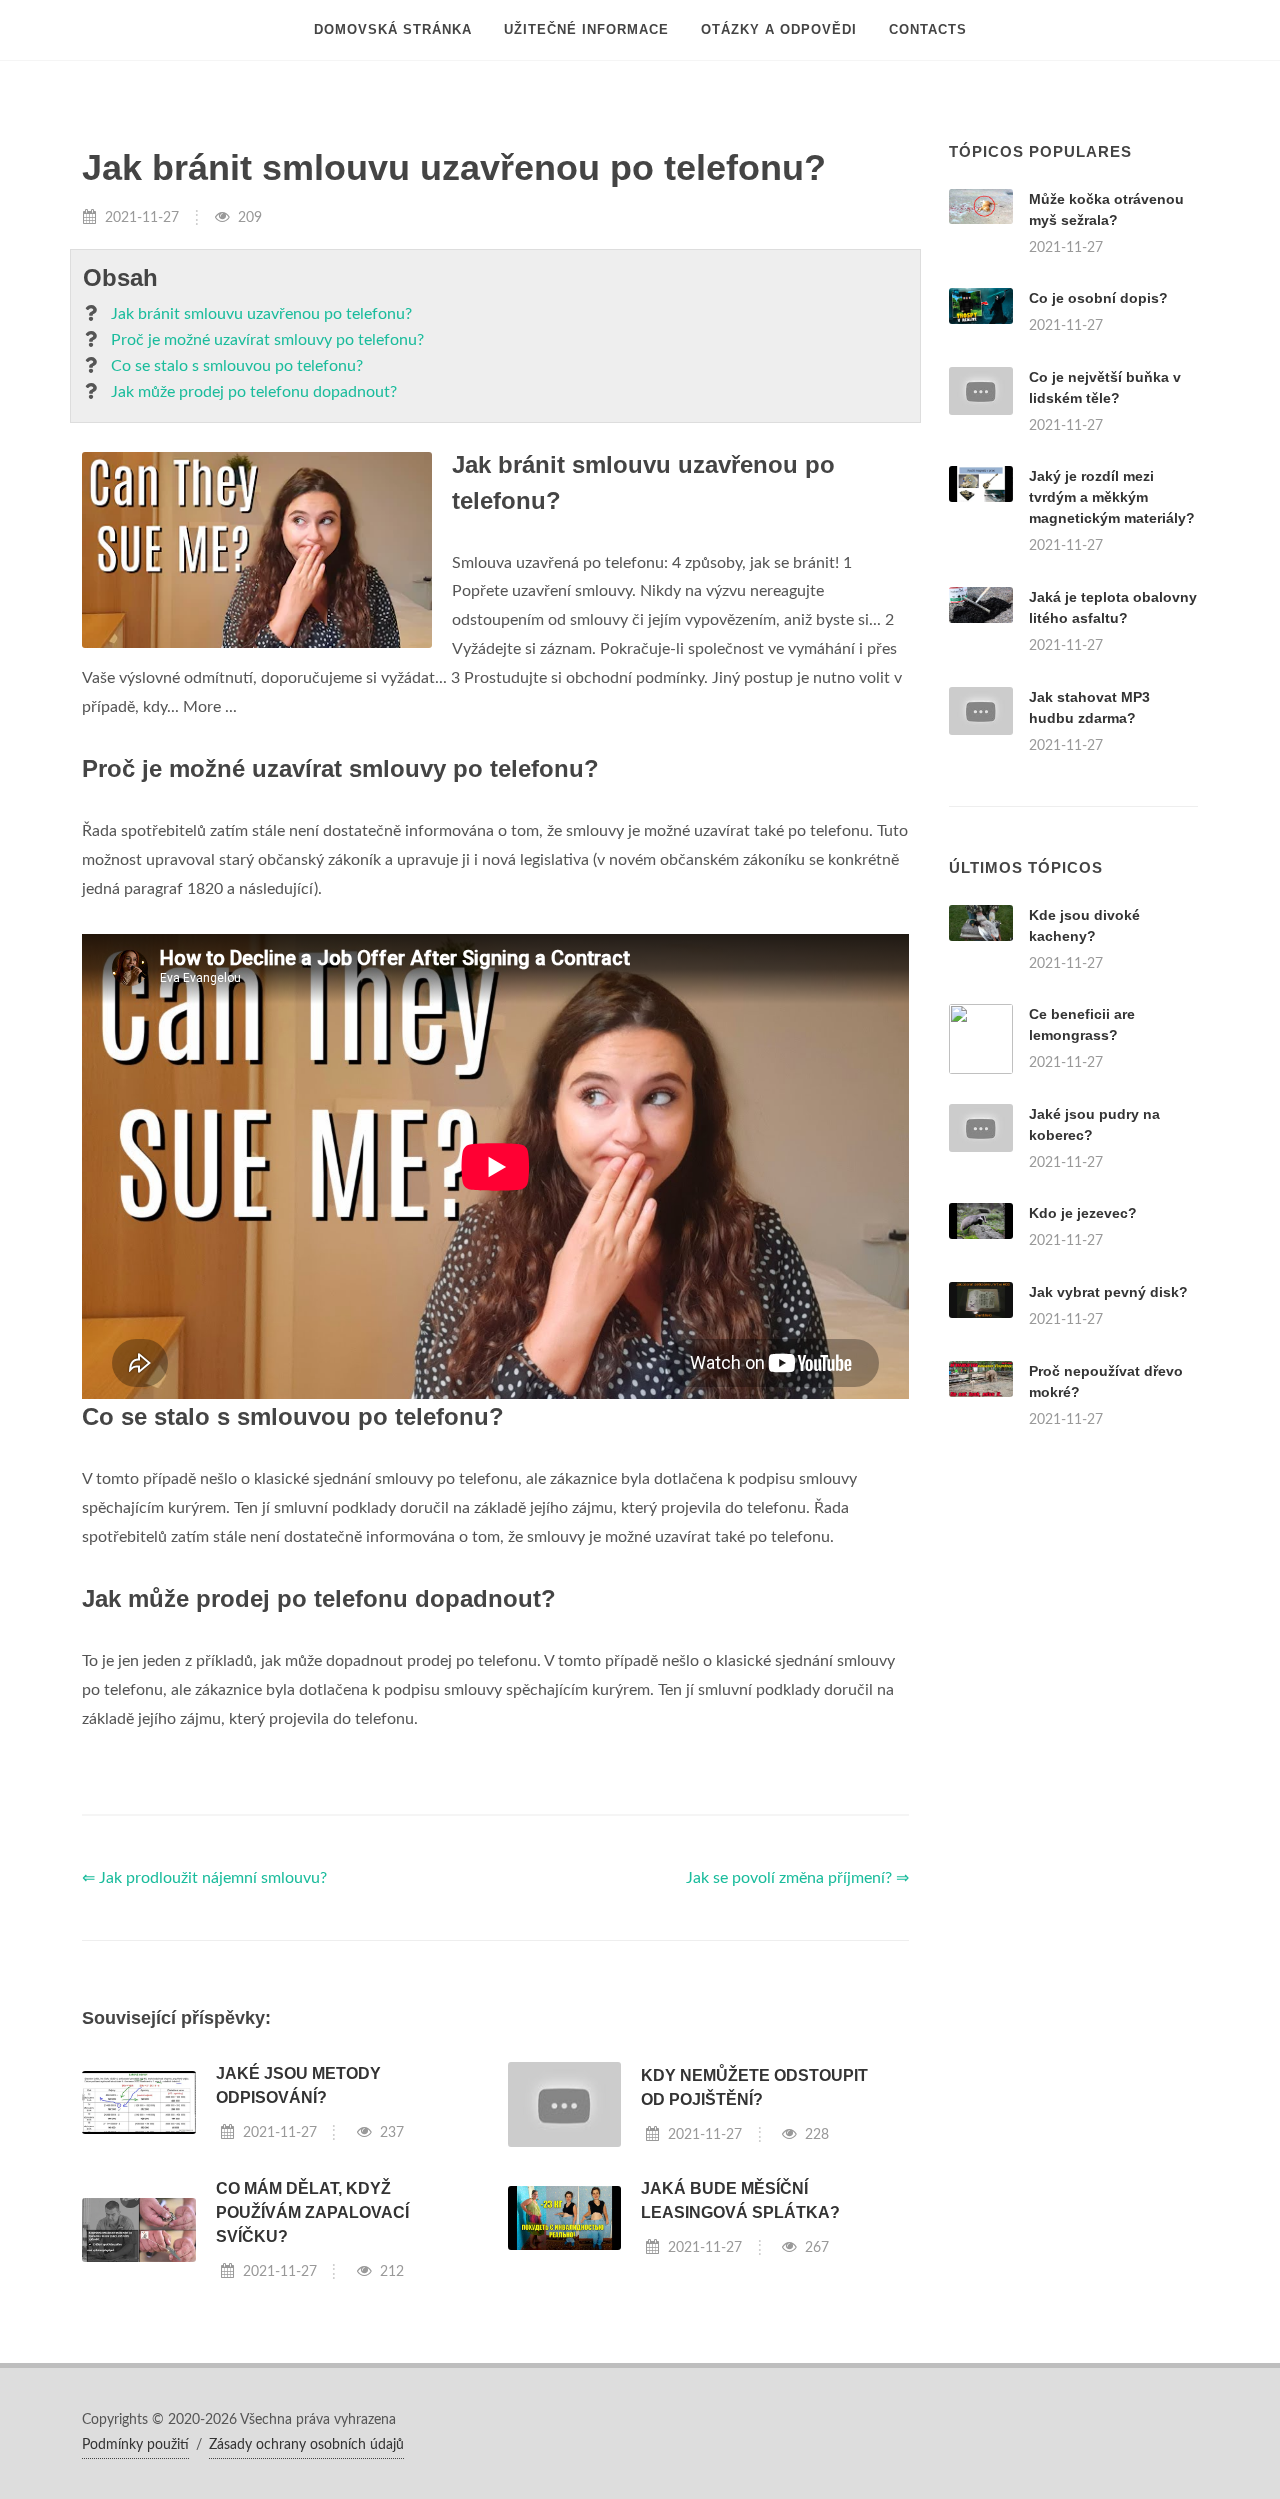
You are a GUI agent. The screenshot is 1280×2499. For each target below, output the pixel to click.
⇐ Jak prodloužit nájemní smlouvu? (204, 1878)
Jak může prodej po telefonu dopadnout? (254, 392)
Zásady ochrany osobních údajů (306, 2445)
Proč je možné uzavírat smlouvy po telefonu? (267, 340)
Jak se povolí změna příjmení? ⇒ (797, 1878)
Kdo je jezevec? (1083, 1213)
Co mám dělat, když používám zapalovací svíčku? (312, 2212)
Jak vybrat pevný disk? (1108, 1292)
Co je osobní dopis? (1098, 298)
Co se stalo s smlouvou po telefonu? (237, 366)
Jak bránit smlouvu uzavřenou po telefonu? (261, 314)
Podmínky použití (135, 2445)
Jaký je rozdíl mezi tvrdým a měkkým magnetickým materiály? (1112, 497)
